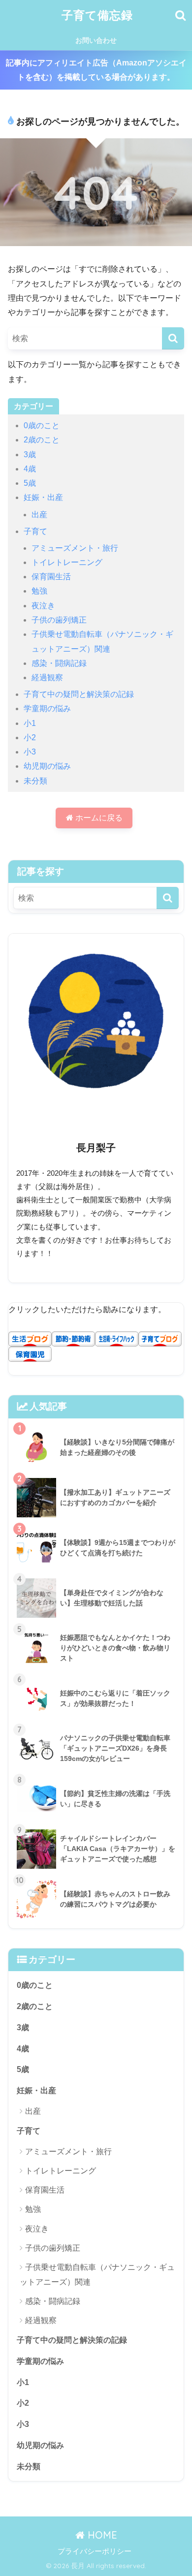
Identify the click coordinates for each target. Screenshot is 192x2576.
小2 (30, 738)
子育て (35, 531)
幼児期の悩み (47, 766)
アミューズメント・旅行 (75, 548)
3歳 (30, 455)
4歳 (30, 469)
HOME (101, 2535)
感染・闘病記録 (59, 663)
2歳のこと (42, 440)
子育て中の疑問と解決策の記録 (79, 694)
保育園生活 (51, 577)
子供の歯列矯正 (59, 620)
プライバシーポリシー (95, 2551)
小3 (30, 752)
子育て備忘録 (97, 15)
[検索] (173, 338)
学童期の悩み (47, 708)
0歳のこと (42, 425)
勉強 (39, 591)
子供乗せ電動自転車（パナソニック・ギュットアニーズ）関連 (97, 2274)
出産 (39, 515)
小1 (30, 723)
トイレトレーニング (67, 562)
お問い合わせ (96, 40)
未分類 (35, 781)
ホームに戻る (98, 818)
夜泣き (43, 606)
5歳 (30, 483)
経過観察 (47, 677)
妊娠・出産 (43, 497)
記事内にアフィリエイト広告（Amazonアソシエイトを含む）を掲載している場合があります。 (96, 70)
